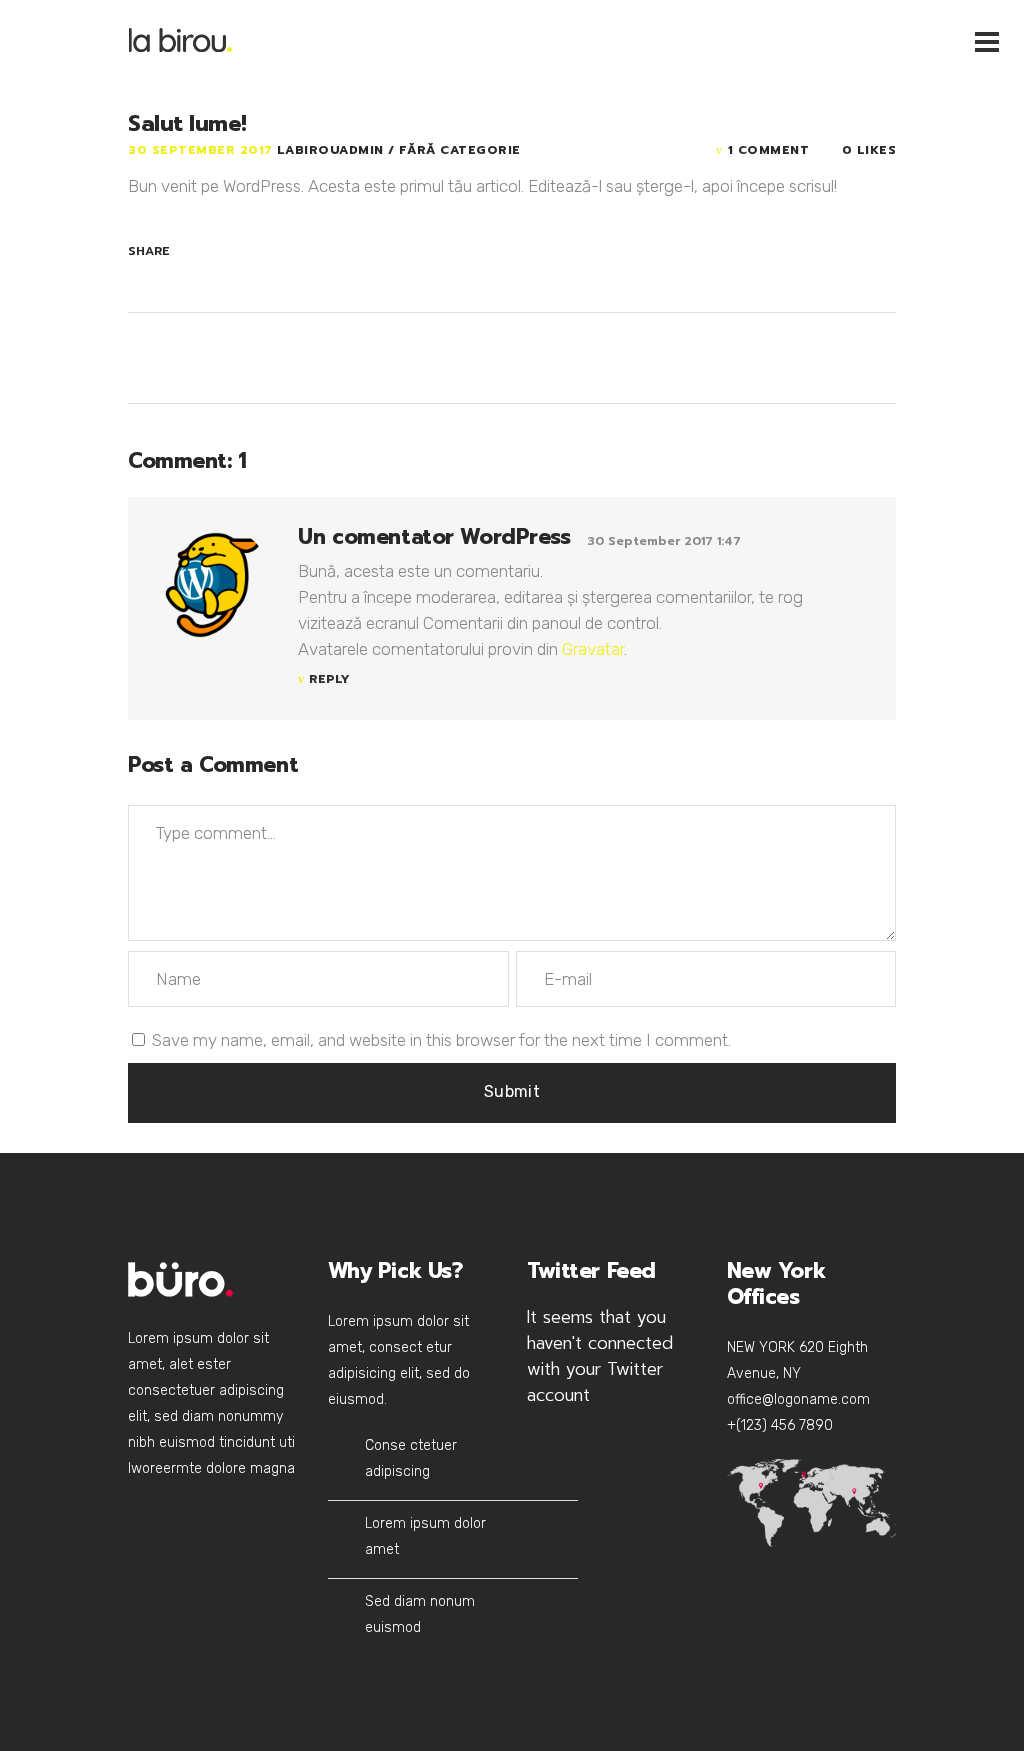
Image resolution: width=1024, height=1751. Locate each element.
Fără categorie (460, 150)
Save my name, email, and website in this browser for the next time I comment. (441, 1040)
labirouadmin (333, 150)
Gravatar (593, 649)
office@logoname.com (798, 1399)
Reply (329, 679)
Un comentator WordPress (434, 537)
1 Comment (768, 150)
